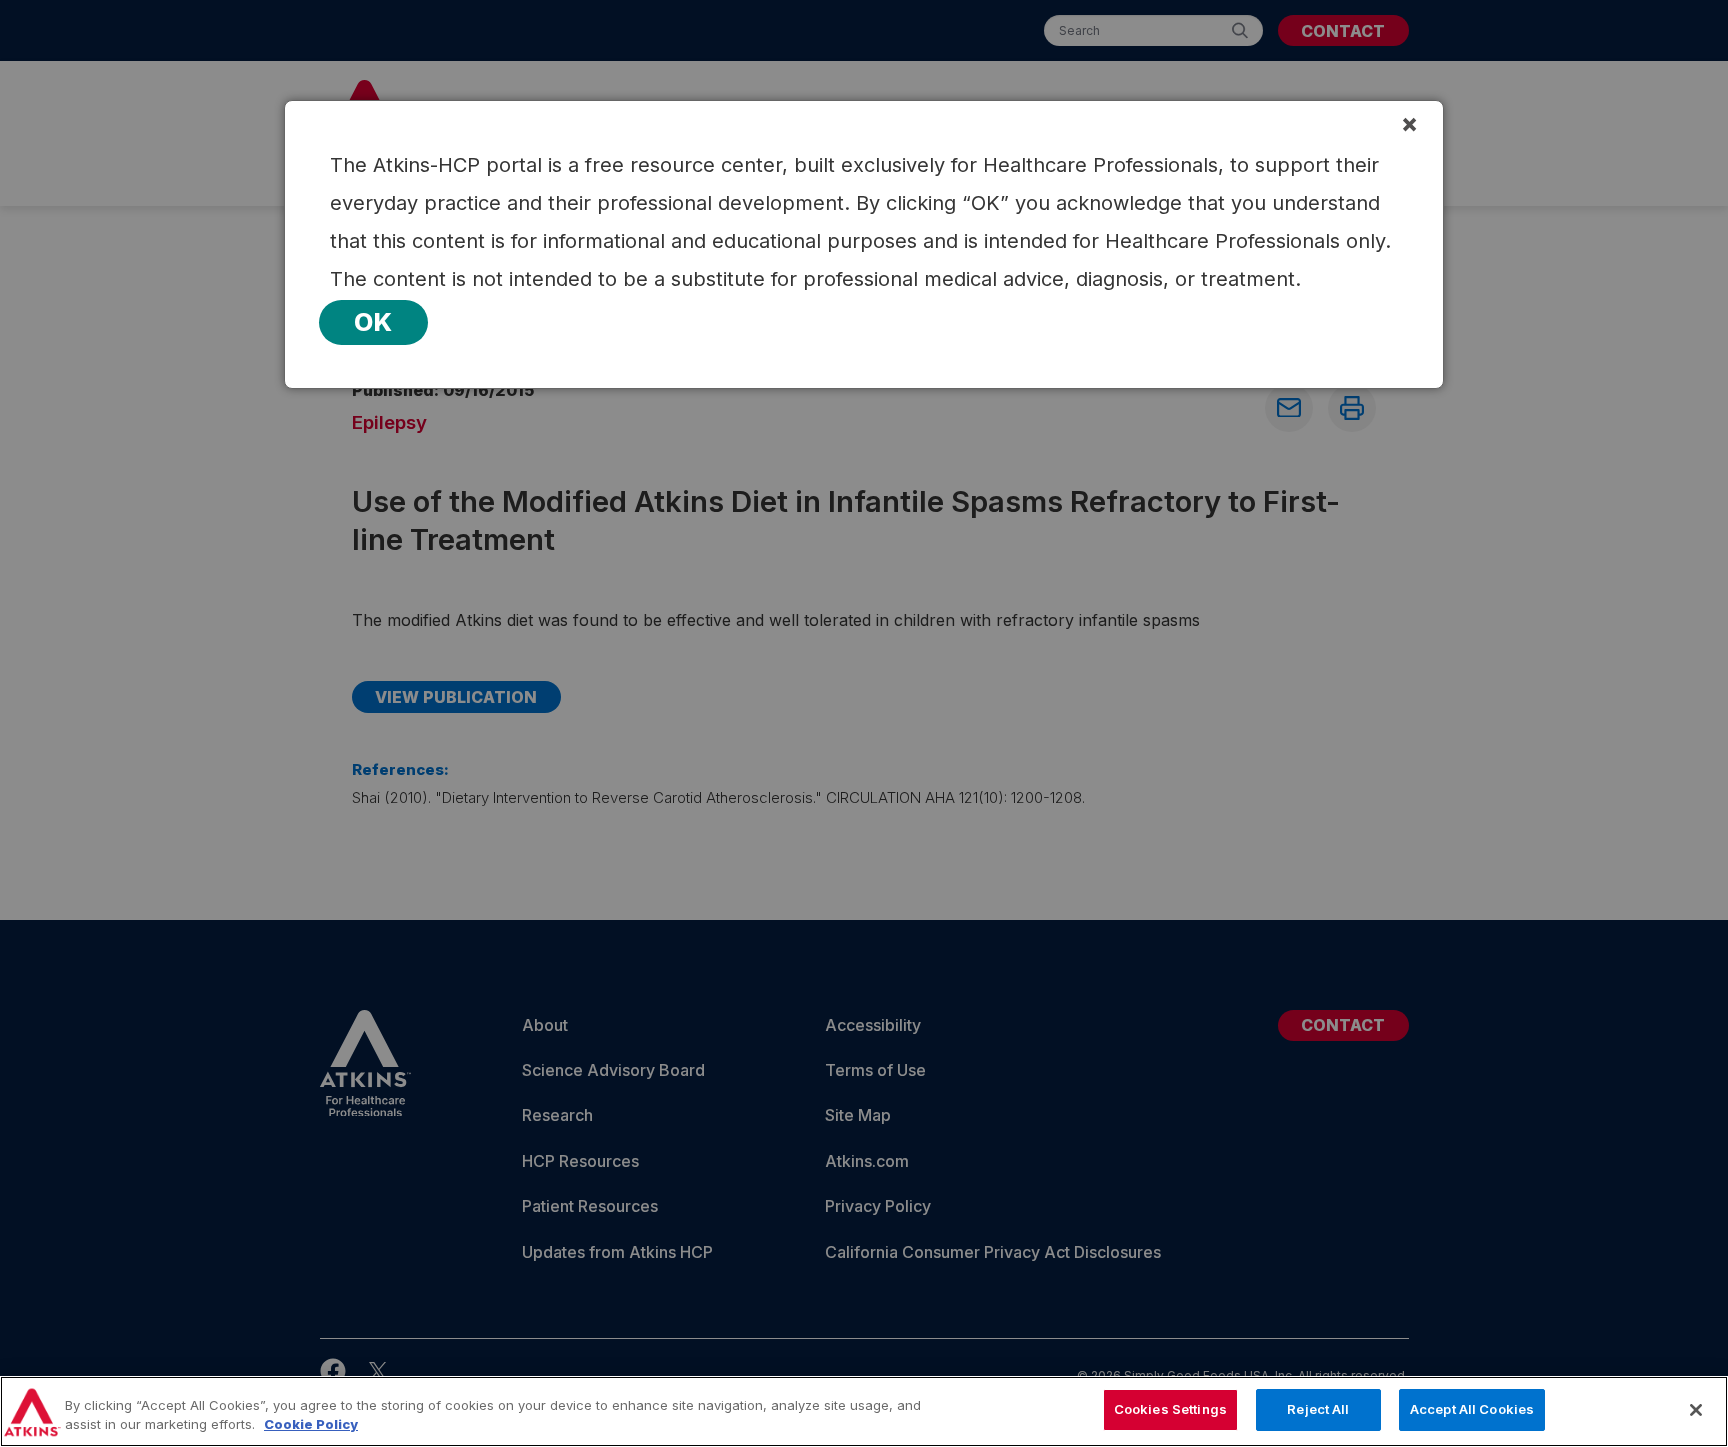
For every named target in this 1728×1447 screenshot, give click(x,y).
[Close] (1696, 1410)
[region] (864, 1411)
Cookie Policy (311, 1425)
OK (373, 322)
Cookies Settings (1170, 1409)
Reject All (1318, 1409)
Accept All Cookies (1472, 1409)
